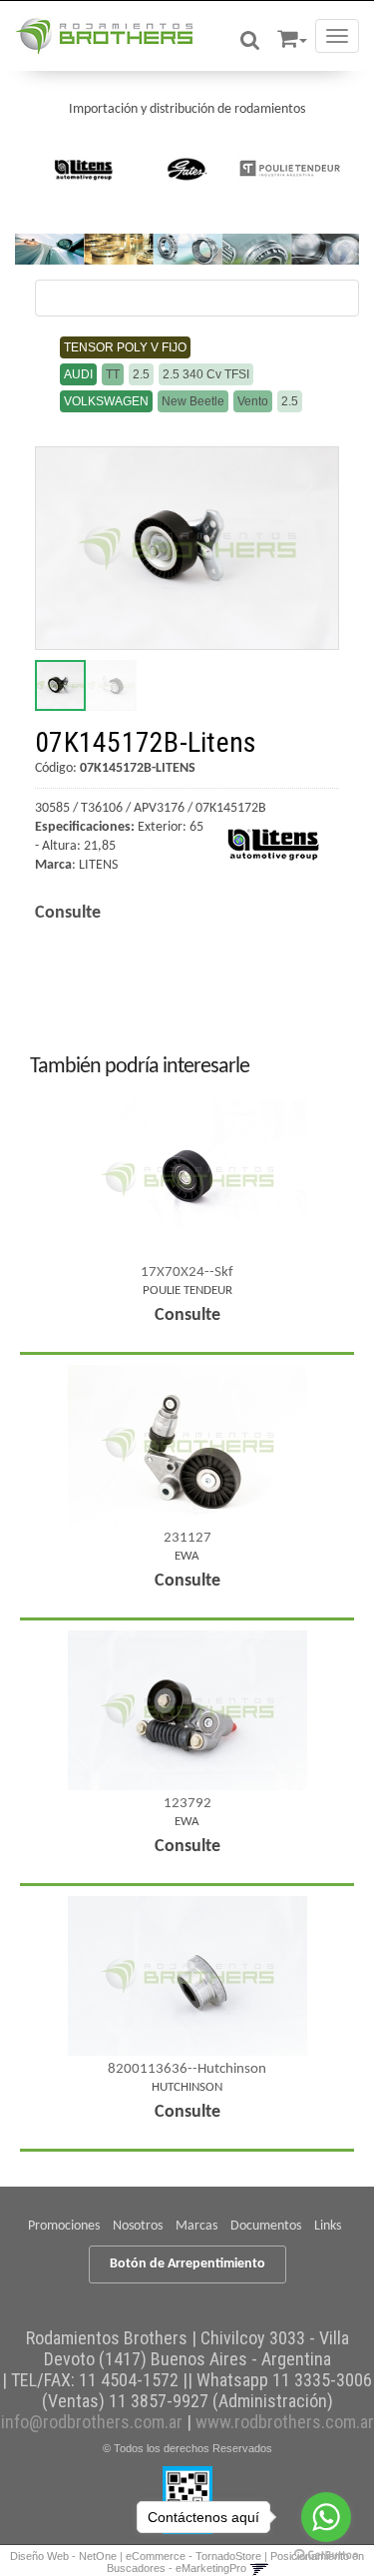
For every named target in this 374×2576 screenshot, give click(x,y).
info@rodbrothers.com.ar (92, 2422)
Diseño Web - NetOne (63, 2556)
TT (113, 374)
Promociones (64, 2226)
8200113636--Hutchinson (187, 2069)
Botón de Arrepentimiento (187, 2264)
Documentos (266, 2226)
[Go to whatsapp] (326, 2517)
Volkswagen (106, 401)
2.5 (141, 374)
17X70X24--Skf (187, 1273)
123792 (187, 1804)
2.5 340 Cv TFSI (206, 374)
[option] (84, 169)
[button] (292, 35)
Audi (78, 374)
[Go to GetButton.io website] (326, 2556)
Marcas (196, 2226)
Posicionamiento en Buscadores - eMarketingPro (236, 2562)
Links (328, 2226)
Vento (253, 401)
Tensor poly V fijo (125, 347)
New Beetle (193, 401)
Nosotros (138, 2226)
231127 (187, 1538)
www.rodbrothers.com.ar (285, 2422)
